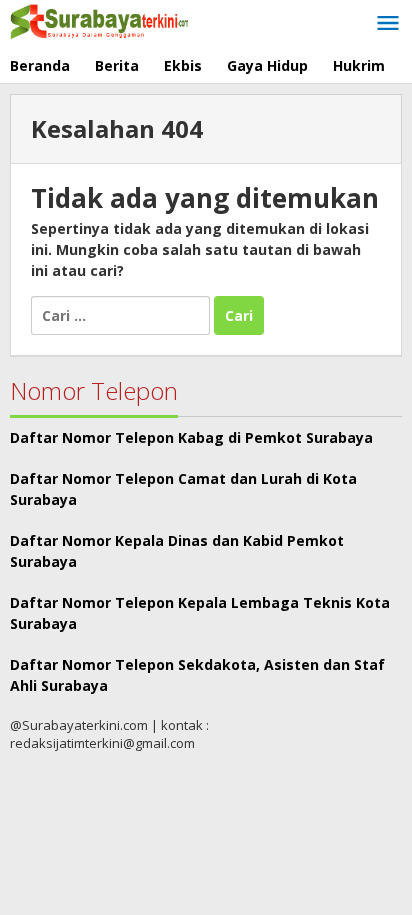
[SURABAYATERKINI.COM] (100, 19)
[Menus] (388, 24)
